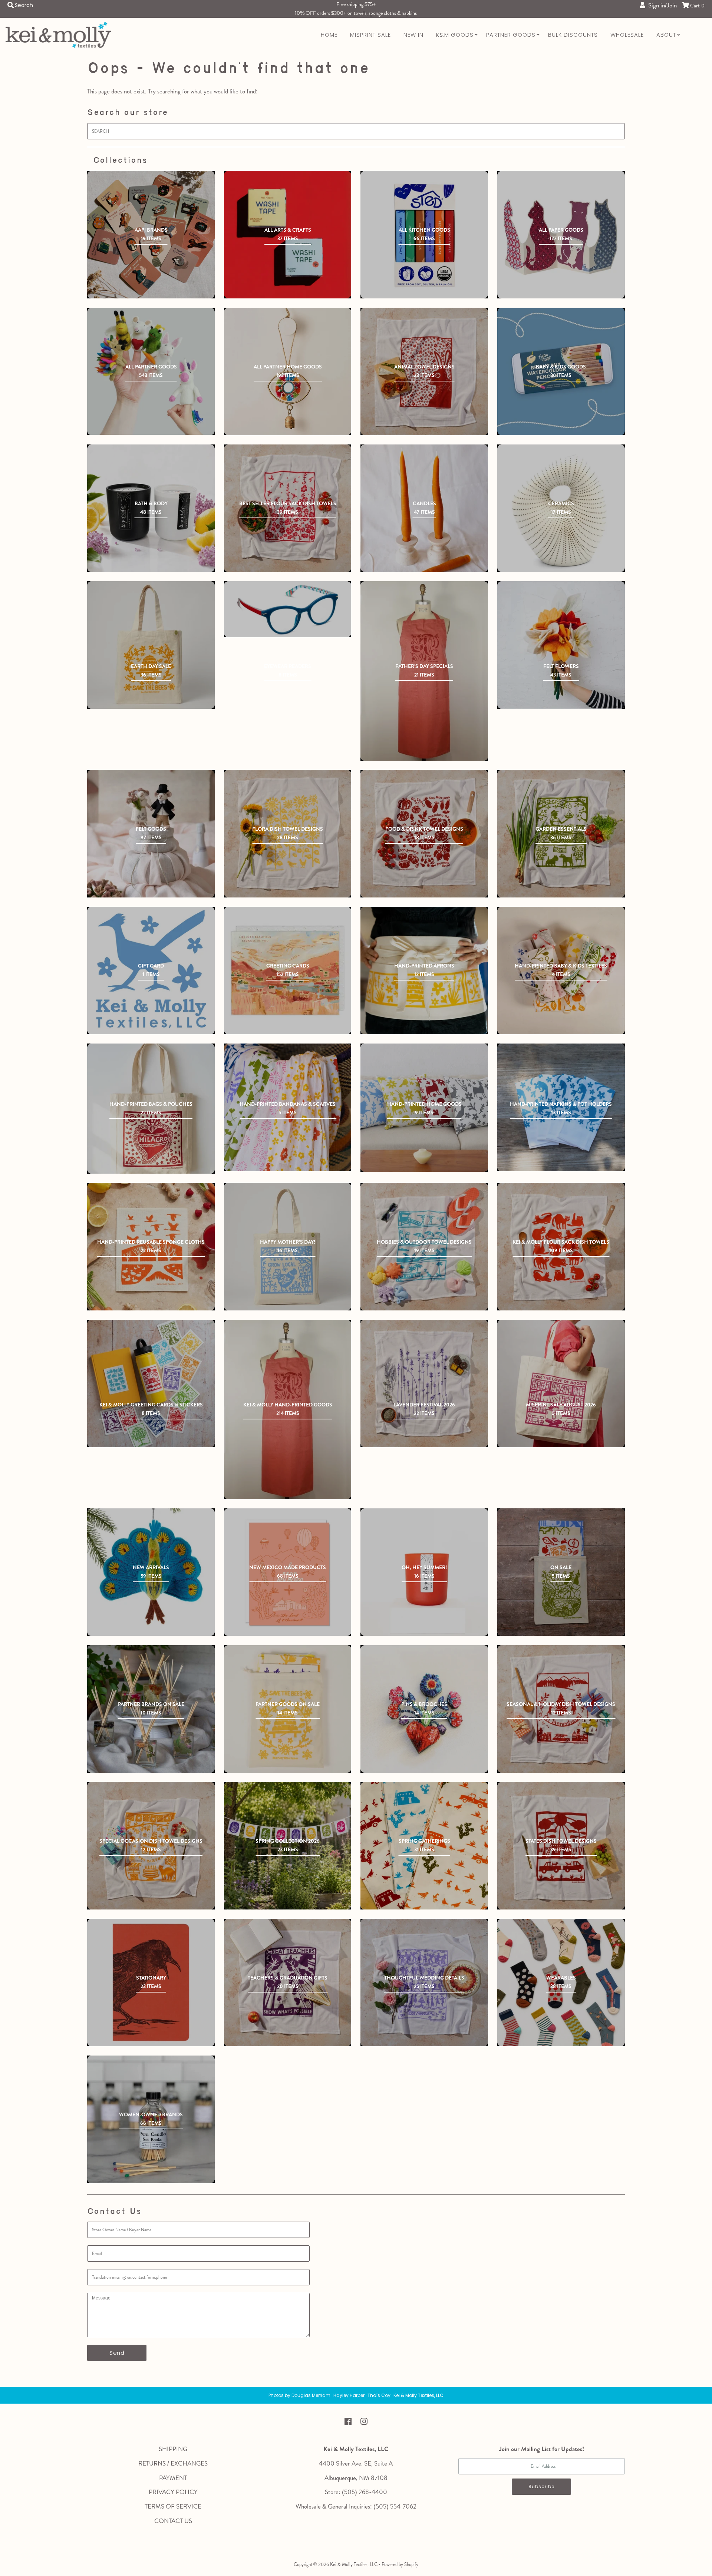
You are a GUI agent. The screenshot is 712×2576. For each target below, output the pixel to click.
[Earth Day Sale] (151, 645)
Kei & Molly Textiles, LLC (354, 2564)
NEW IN (413, 35)
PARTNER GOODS (511, 35)
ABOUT (666, 35)
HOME (329, 35)
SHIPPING (173, 2449)
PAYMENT (173, 2478)
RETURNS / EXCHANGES (173, 2463)
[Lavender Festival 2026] (424, 1383)
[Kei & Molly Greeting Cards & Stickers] (151, 1383)
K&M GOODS (455, 35)
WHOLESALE (627, 35)
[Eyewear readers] (288, 609)
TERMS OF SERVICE (173, 2506)
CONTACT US (173, 2521)
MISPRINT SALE (370, 35)
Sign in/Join (661, 5)
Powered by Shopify (400, 2564)
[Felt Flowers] (561, 645)
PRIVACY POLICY (173, 2492)
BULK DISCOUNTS (573, 35)
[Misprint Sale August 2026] (561, 1383)
